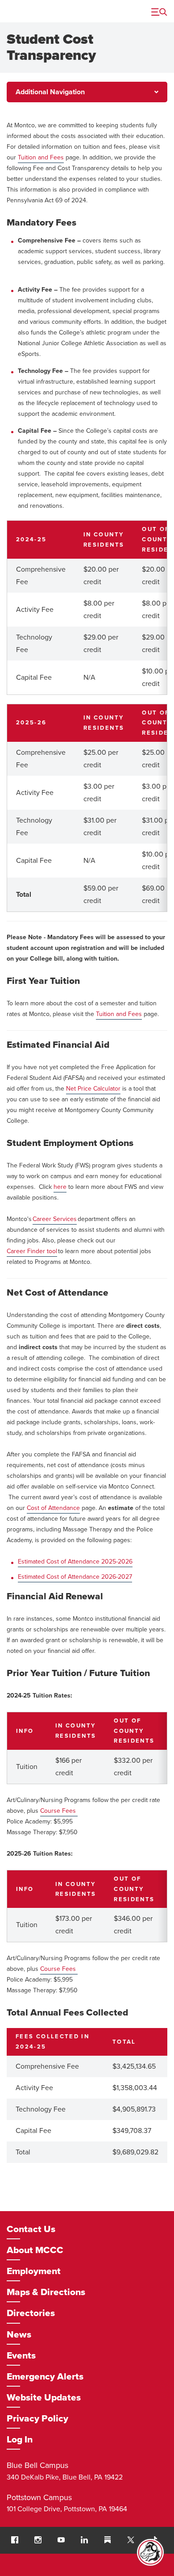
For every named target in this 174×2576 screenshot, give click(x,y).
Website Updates (44, 2398)
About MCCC (35, 2250)
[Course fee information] (77, 1811)
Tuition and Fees (119, 1014)
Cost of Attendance (53, 1508)
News (19, 2335)
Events (21, 2356)
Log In (20, 2440)
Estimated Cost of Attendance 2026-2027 (75, 1577)
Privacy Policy (37, 2419)
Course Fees (58, 1811)
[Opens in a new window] (131, 2540)
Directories (31, 2313)
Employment (34, 2271)
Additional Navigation (50, 92)
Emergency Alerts (45, 2377)
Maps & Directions (46, 2292)
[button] (15, 2540)
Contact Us (31, 2229)
